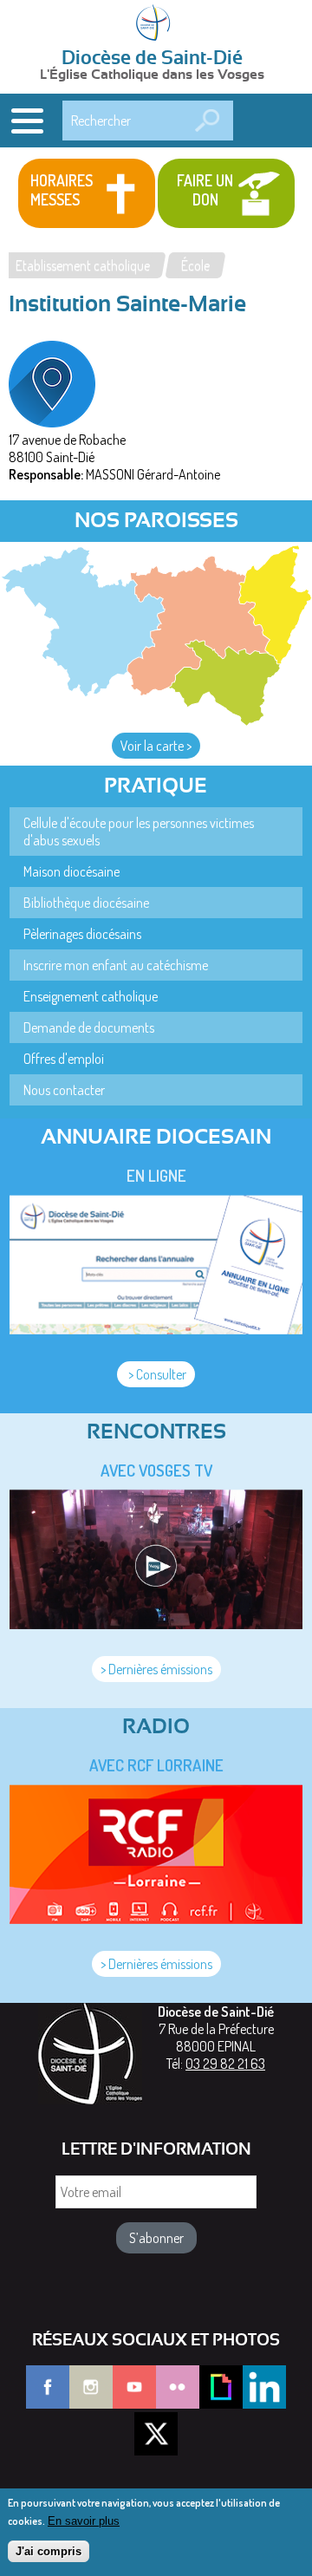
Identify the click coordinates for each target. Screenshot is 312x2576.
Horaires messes (62, 190)
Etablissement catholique (83, 265)
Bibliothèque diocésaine (86, 903)
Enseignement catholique (91, 996)
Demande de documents (89, 1027)
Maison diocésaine (71, 871)
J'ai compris (49, 2551)
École (195, 265)
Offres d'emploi (64, 1059)
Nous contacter (64, 1090)
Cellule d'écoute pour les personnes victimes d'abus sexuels (139, 831)
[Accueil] (156, 24)
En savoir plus (84, 2521)
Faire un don (205, 190)
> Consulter (156, 1374)
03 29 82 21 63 (225, 2064)
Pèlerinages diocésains (82, 934)
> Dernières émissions (156, 1669)
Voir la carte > (156, 746)
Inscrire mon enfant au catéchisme (116, 965)
